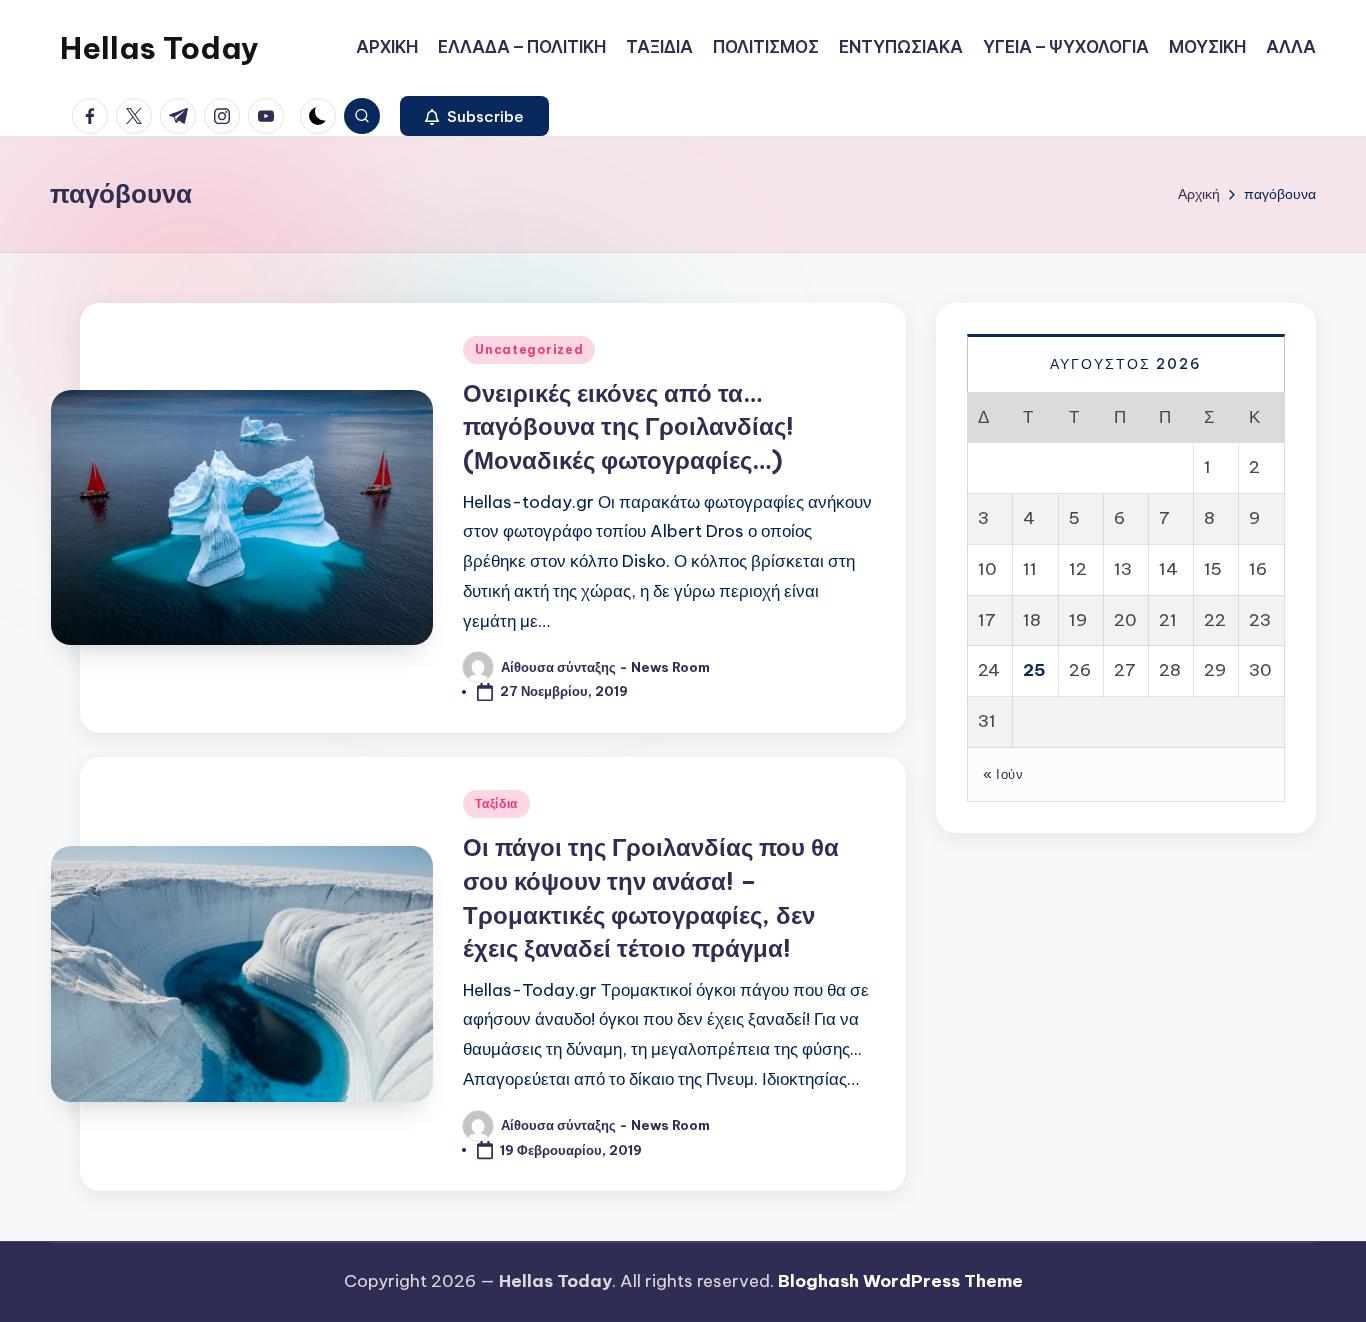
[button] (474, 116)
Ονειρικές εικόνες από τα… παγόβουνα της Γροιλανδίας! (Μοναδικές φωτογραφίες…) (628, 426)
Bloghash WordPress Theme (900, 1281)
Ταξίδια (496, 803)
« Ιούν (1003, 773)
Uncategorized (529, 349)
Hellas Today (159, 48)
